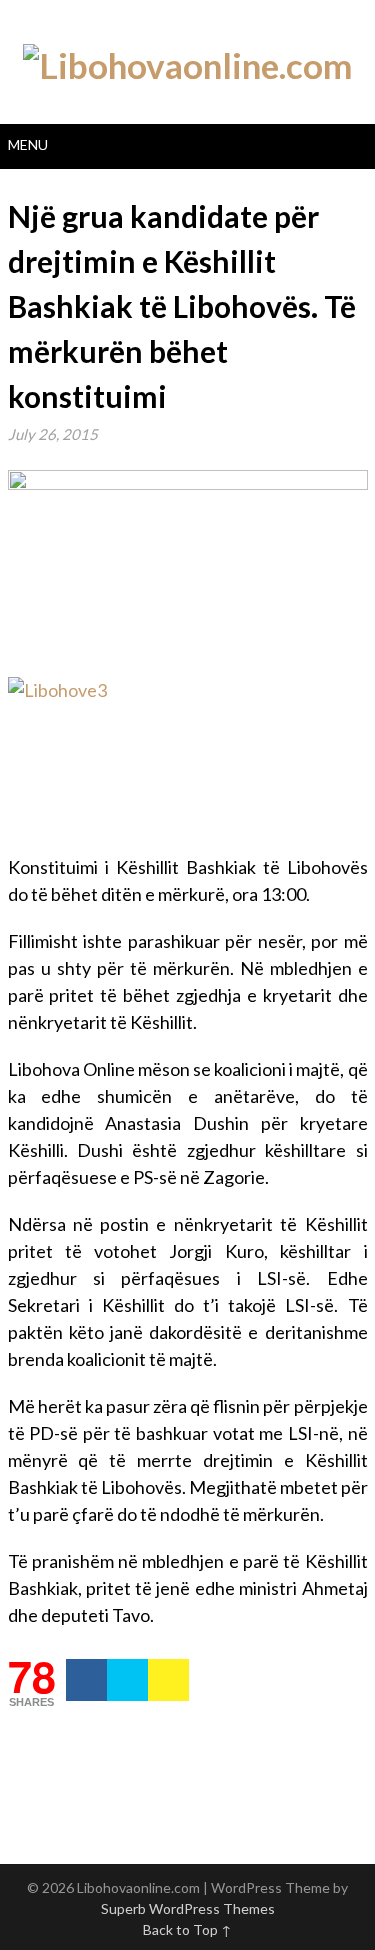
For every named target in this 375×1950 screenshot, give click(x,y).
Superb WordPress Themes (188, 1908)
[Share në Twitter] (127, 1680)
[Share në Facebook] (86, 1680)
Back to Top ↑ (187, 1929)
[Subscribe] (168, 1680)
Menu (28, 144)
